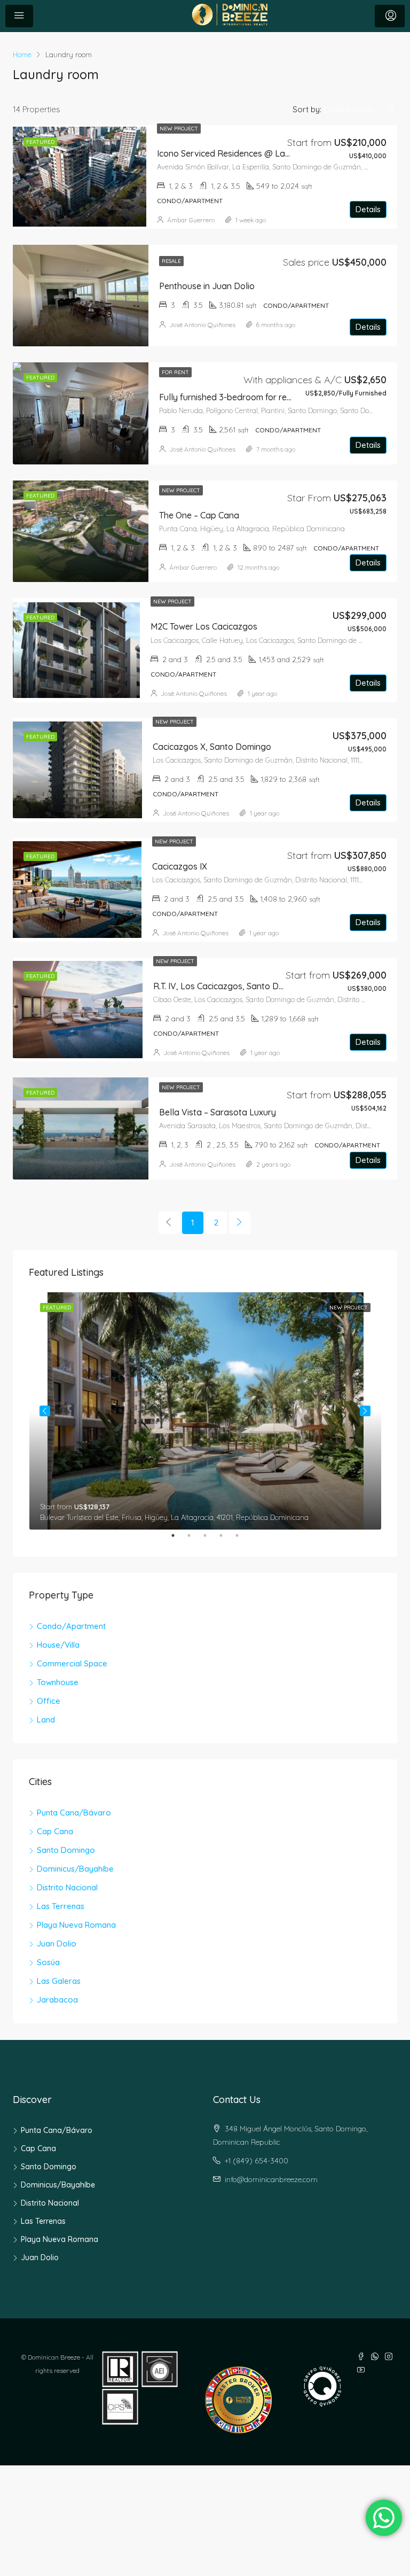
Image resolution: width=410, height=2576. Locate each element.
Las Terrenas (61, 1906)
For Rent (175, 372)
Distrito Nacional (67, 1887)
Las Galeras (59, 1981)
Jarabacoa (57, 2000)
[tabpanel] (205, 1411)
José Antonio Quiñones (202, 325)
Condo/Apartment (71, 1626)
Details (368, 209)
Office (49, 1701)
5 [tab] (242, 1540)
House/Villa (58, 1645)
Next (365, 1411)
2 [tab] (194, 1540)
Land (46, 1720)
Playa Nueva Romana (76, 1925)
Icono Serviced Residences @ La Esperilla (239, 153)
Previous (45, 1411)
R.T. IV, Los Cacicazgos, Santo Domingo (231, 986)
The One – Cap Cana (199, 515)
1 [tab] (178, 1540)
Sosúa (48, 1962)
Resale (171, 261)
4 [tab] (226, 1540)
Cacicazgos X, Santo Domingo (212, 747)
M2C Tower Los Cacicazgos (204, 626)
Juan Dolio (57, 1943)
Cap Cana (55, 1831)
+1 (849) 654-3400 (257, 2161)
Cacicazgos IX (180, 866)
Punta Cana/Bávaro (74, 1813)
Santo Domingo (66, 1850)
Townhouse (58, 1682)
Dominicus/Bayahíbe (75, 1869)
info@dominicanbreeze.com (271, 2179)
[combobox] (359, 110)
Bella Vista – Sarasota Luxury (218, 1112)
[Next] (240, 1223)
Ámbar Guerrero (191, 220)
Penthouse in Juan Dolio (207, 286)
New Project (179, 129)
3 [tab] (210, 1540)
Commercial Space (72, 1663)
